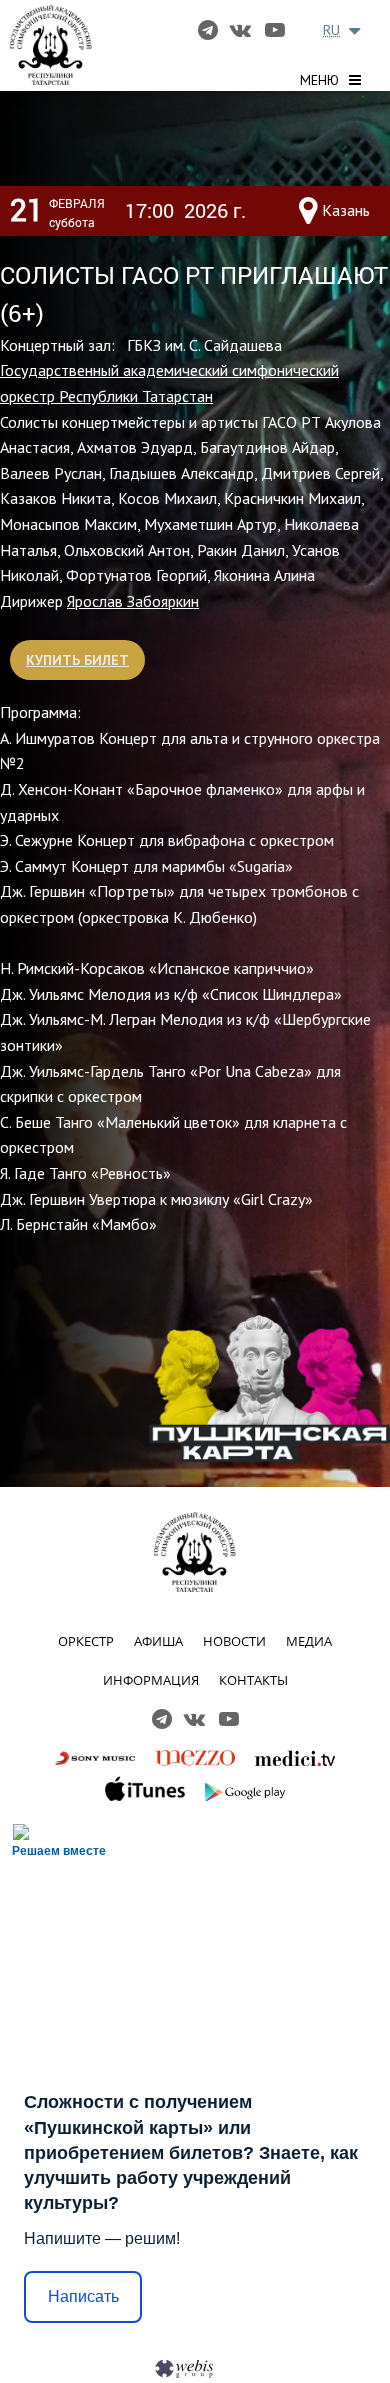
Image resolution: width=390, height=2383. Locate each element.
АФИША (158, 1641)
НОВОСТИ (234, 1641)
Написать (83, 2296)
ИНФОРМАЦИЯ (151, 1680)
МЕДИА (309, 1641)
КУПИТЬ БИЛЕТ (77, 660)
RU (331, 30)
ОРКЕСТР (86, 1641)
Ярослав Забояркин (133, 601)
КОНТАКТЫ (253, 1680)
